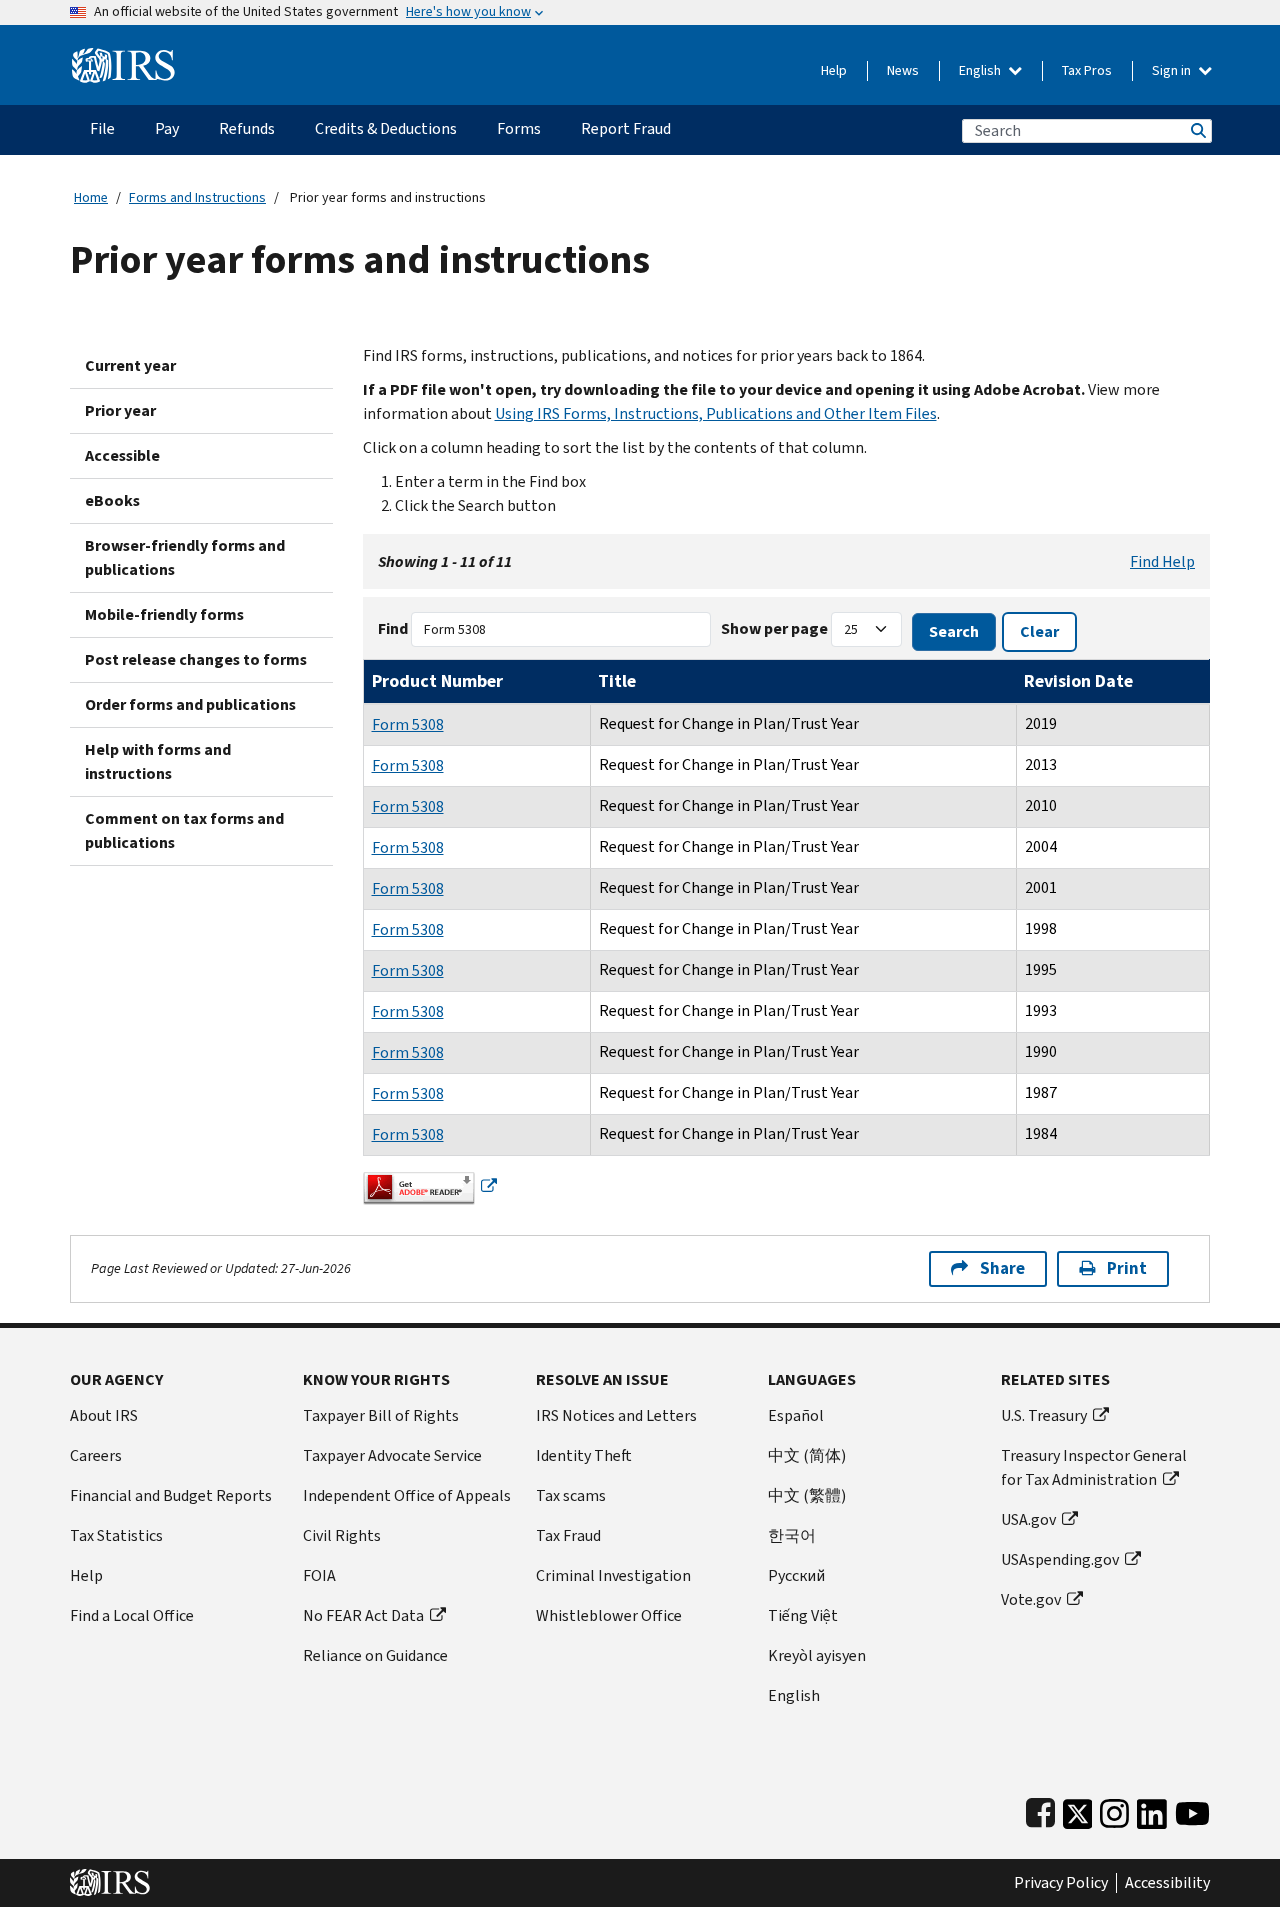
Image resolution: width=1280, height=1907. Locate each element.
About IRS (104, 1415)
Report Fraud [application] (626, 128)
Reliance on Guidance (375, 1655)
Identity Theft (584, 1455)
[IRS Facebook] (1040, 1809)
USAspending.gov (1060, 1559)
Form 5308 (408, 724)
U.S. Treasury (1044, 1415)
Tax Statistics (116, 1535)
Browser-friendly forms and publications (185, 557)
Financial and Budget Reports (171, 1495)
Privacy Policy (1061, 1883)
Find (393, 628)
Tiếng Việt (803, 1615)
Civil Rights (342, 1535)
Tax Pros (1087, 70)
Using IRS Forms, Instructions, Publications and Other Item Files (716, 413)
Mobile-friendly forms (164, 614)
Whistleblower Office (609, 1615)
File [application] (102, 128)
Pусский (796, 1575)
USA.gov (1028, 1519)
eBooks (112, 500)
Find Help (1162, 561)
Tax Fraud (568, 1535)
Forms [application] (519, 128)
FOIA (319, 1575)
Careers (96, 1455)
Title (617, 681)
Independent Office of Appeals (407, 1495)
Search (1197, 130)
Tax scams (571, 1495)
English (981, 70)
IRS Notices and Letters (616, 1415)
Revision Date (1078, 681)
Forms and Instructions (197, 197)
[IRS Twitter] (1078, 1809)
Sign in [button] (1173, 70)
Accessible (122, 455)
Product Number (437, 681)
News (903, 70)
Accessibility (1167, 1883)
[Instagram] (1114, 1809)
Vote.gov (1031, 1599)
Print (1127, 1268)
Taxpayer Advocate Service (392, 1455)
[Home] (123, 57)
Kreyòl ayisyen (817, 1655)
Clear (1039, 631)
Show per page (774, 628)
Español (796, 1415)
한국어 (792, 1535)
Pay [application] (167, 128)
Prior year (120, 410)
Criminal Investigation (613, 1575)
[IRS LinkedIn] (1152, 1809)
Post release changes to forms (196, 659)
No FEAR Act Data (363, 1615)
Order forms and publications (190, 704)
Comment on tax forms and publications (184, 830)
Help (834, 70)
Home (91, 197)
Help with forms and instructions (158, 761)
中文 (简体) (807, 1455)
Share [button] (1002, 1268)
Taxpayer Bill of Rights (381, 1415)
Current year (130, 365)
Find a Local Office (132, 1615)
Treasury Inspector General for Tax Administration (1094, 1467)
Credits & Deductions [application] (386, 128)
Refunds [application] (247, 128)
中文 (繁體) (807, 1495)
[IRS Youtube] (1192, 1809)
